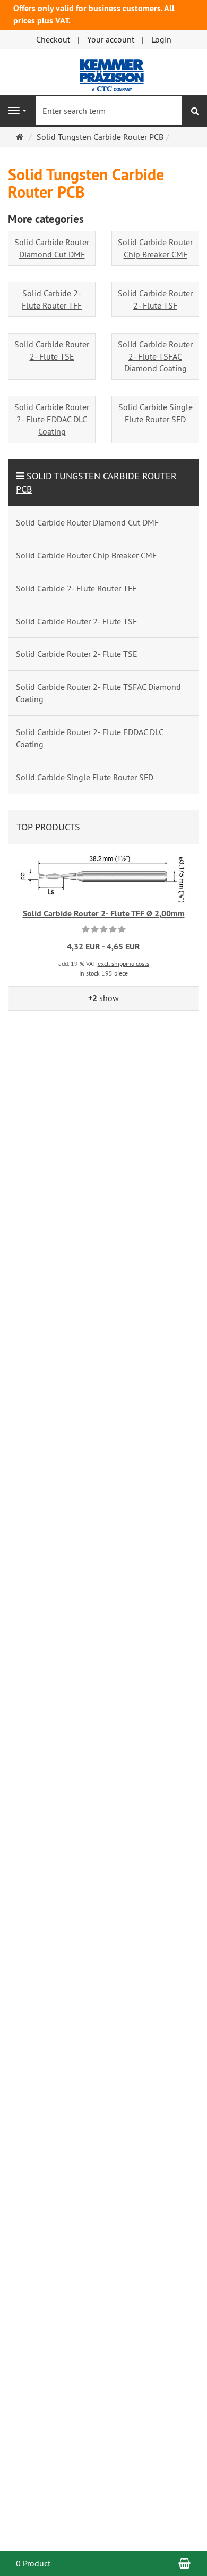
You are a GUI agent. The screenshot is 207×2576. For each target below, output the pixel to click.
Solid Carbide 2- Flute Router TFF (52, 299)
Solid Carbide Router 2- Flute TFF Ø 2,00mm (104, 914)
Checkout (53, 39)
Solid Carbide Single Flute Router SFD (156, 413)
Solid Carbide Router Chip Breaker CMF (155, 248)
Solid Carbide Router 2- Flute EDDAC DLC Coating (52, 419)
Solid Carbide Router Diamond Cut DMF (52, 248)
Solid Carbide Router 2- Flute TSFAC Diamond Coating (155, 356)
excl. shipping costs (123, 964)
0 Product (33, 2563)
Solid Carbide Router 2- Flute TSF (155, 299)
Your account (111, 39)
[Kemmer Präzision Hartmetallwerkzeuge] (104, 71)
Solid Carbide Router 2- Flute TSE (52, 350)
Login (161, 39)
